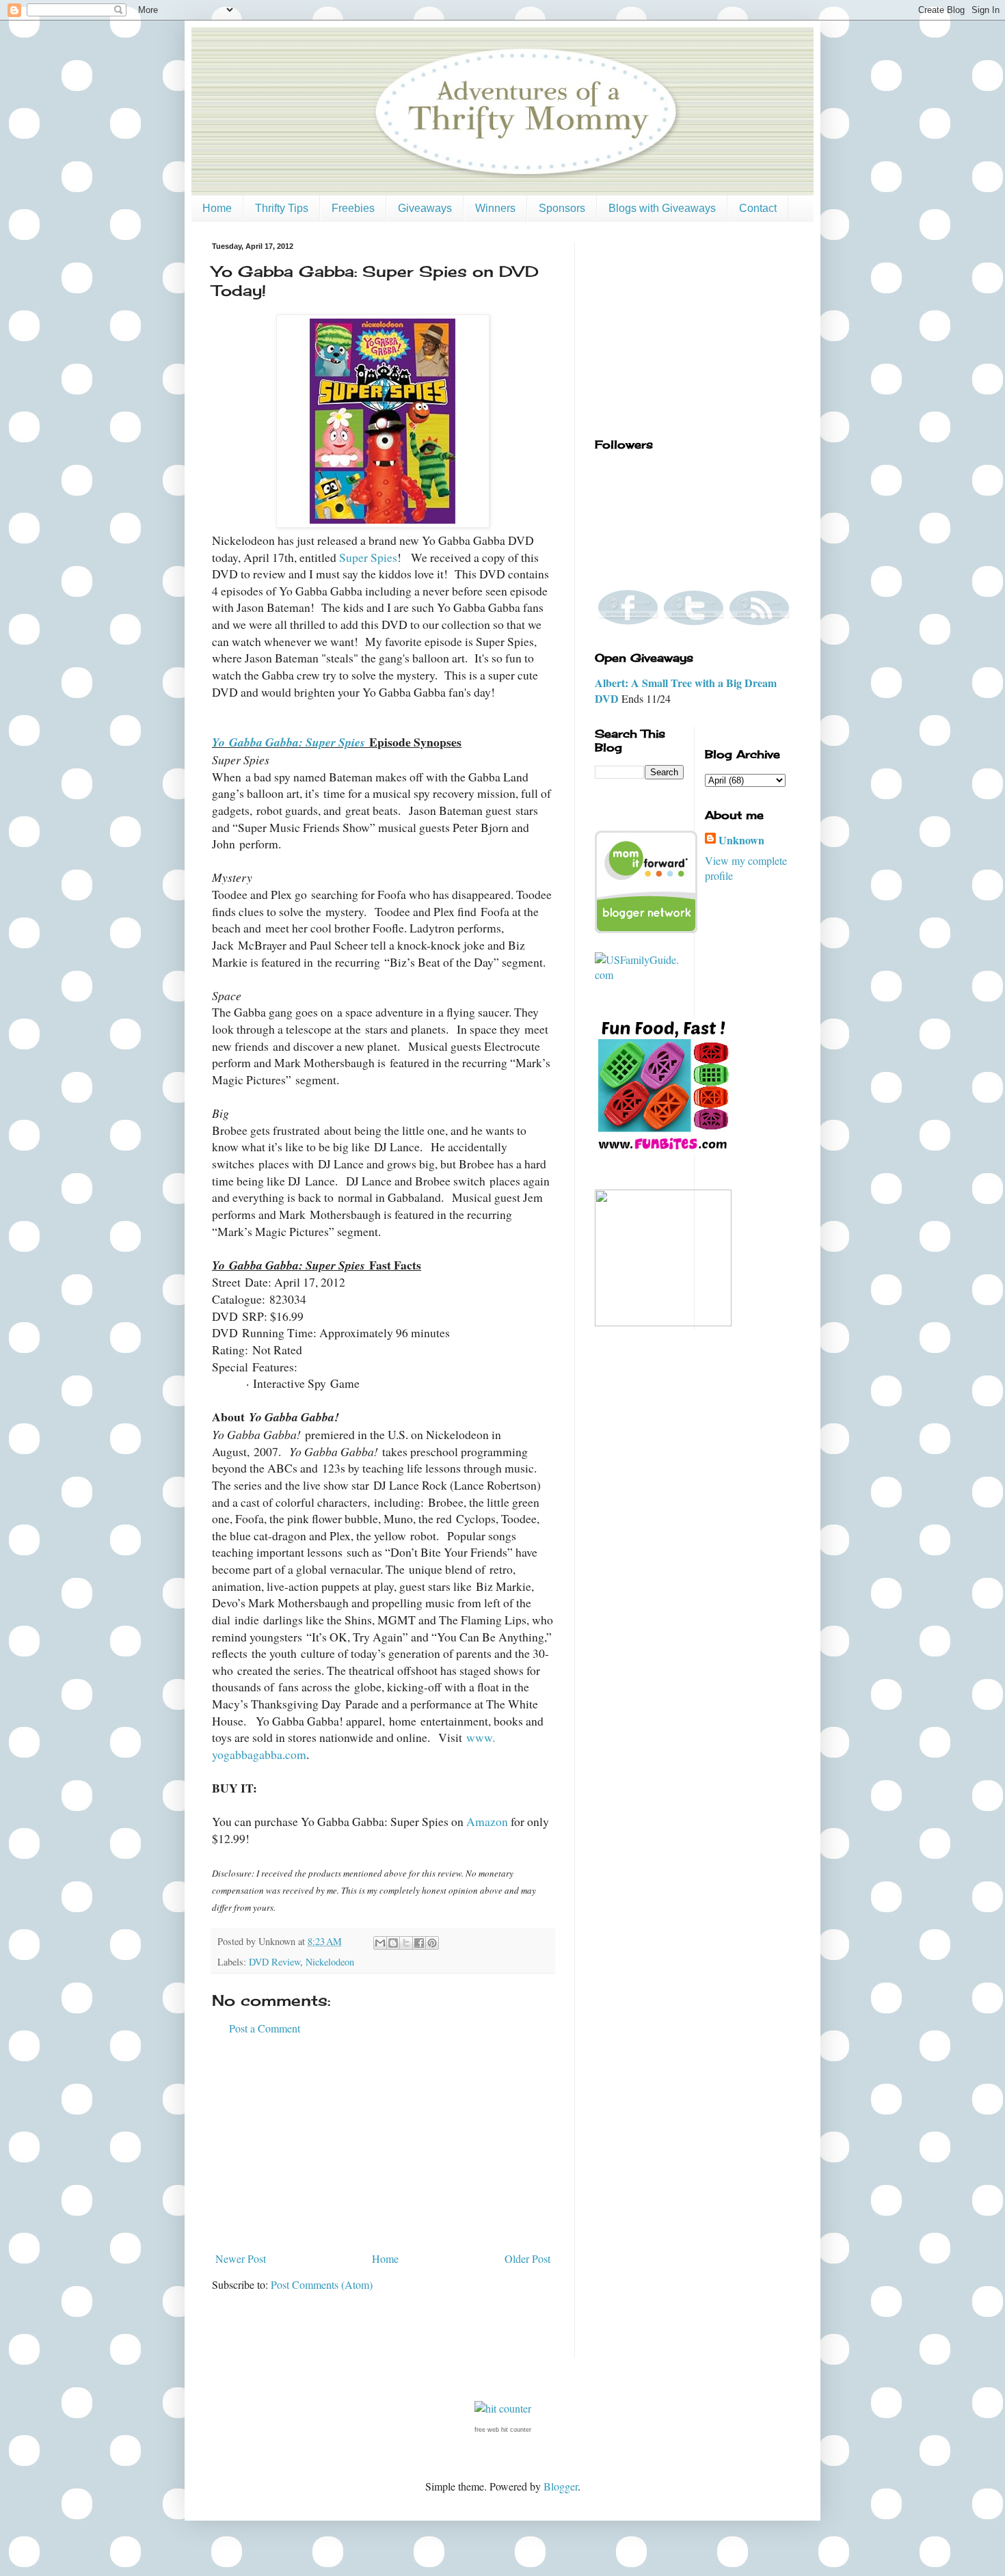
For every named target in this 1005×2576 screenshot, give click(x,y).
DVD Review (274, 1962)
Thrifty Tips (282, 208)
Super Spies (368, 557)
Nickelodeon (330, 1962)
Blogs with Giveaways (662, 208)
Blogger (561, 2486)
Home (217, 208)
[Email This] (380, 1943)
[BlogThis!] (393, 1943)
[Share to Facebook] (419, 1943)
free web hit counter (503, 2430)
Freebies (353, 208)
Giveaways (425, 208)
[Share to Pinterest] (432, 1943)
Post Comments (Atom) (322, 2284)
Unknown (741, 840)
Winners (495, 208)
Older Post (527, 2258)
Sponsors (562, 208)
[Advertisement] (383, 2144)
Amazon (487, 1821)
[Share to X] (406, 1943)
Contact (758, 208)
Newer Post (241, 2258)
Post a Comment (265, 2028)
